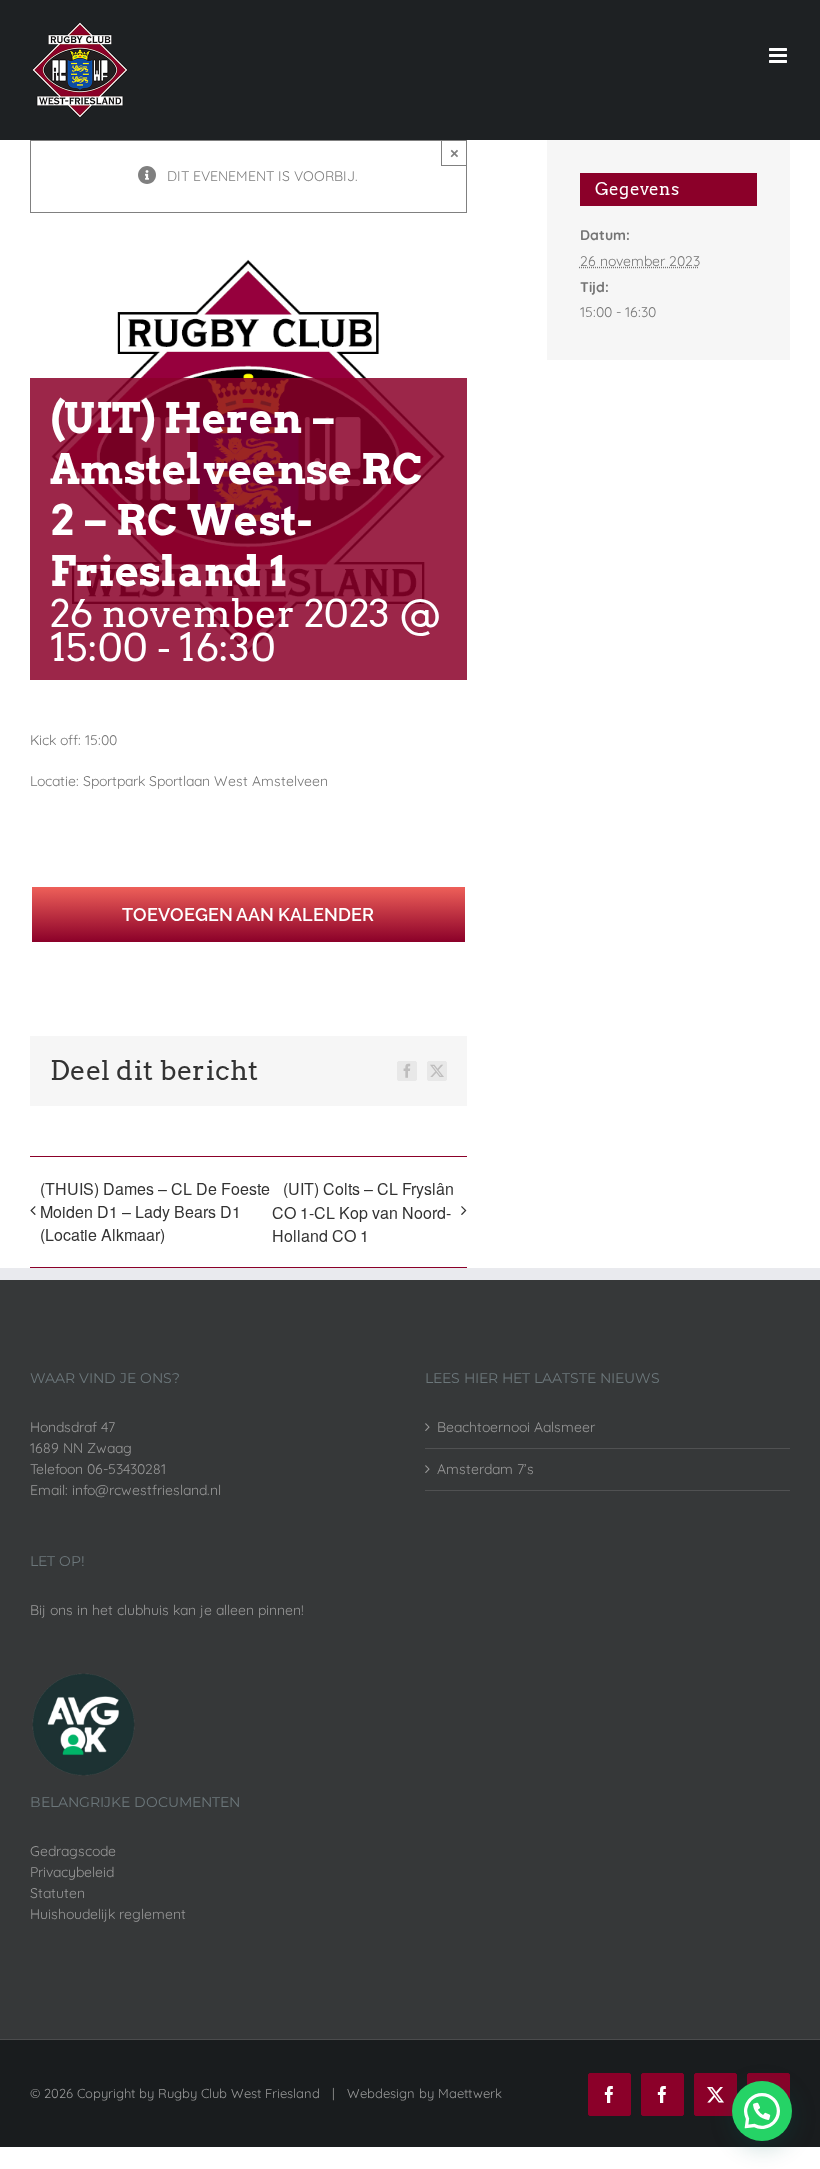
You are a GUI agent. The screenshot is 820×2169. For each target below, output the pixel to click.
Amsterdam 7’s (485, 1469)
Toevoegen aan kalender (248, 914)
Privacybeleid (72, 1872)
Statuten (57, 1893)
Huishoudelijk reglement (108, 1914)
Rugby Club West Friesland (239, 2093)
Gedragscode (73, 1851)
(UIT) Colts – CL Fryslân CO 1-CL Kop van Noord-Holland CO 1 (363, 1212)
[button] (762, 2111)
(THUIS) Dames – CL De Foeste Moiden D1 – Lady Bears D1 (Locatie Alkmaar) (155, 1211)
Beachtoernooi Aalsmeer (516, 1427)
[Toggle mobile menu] (779, 55)
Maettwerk (470, 2093)
